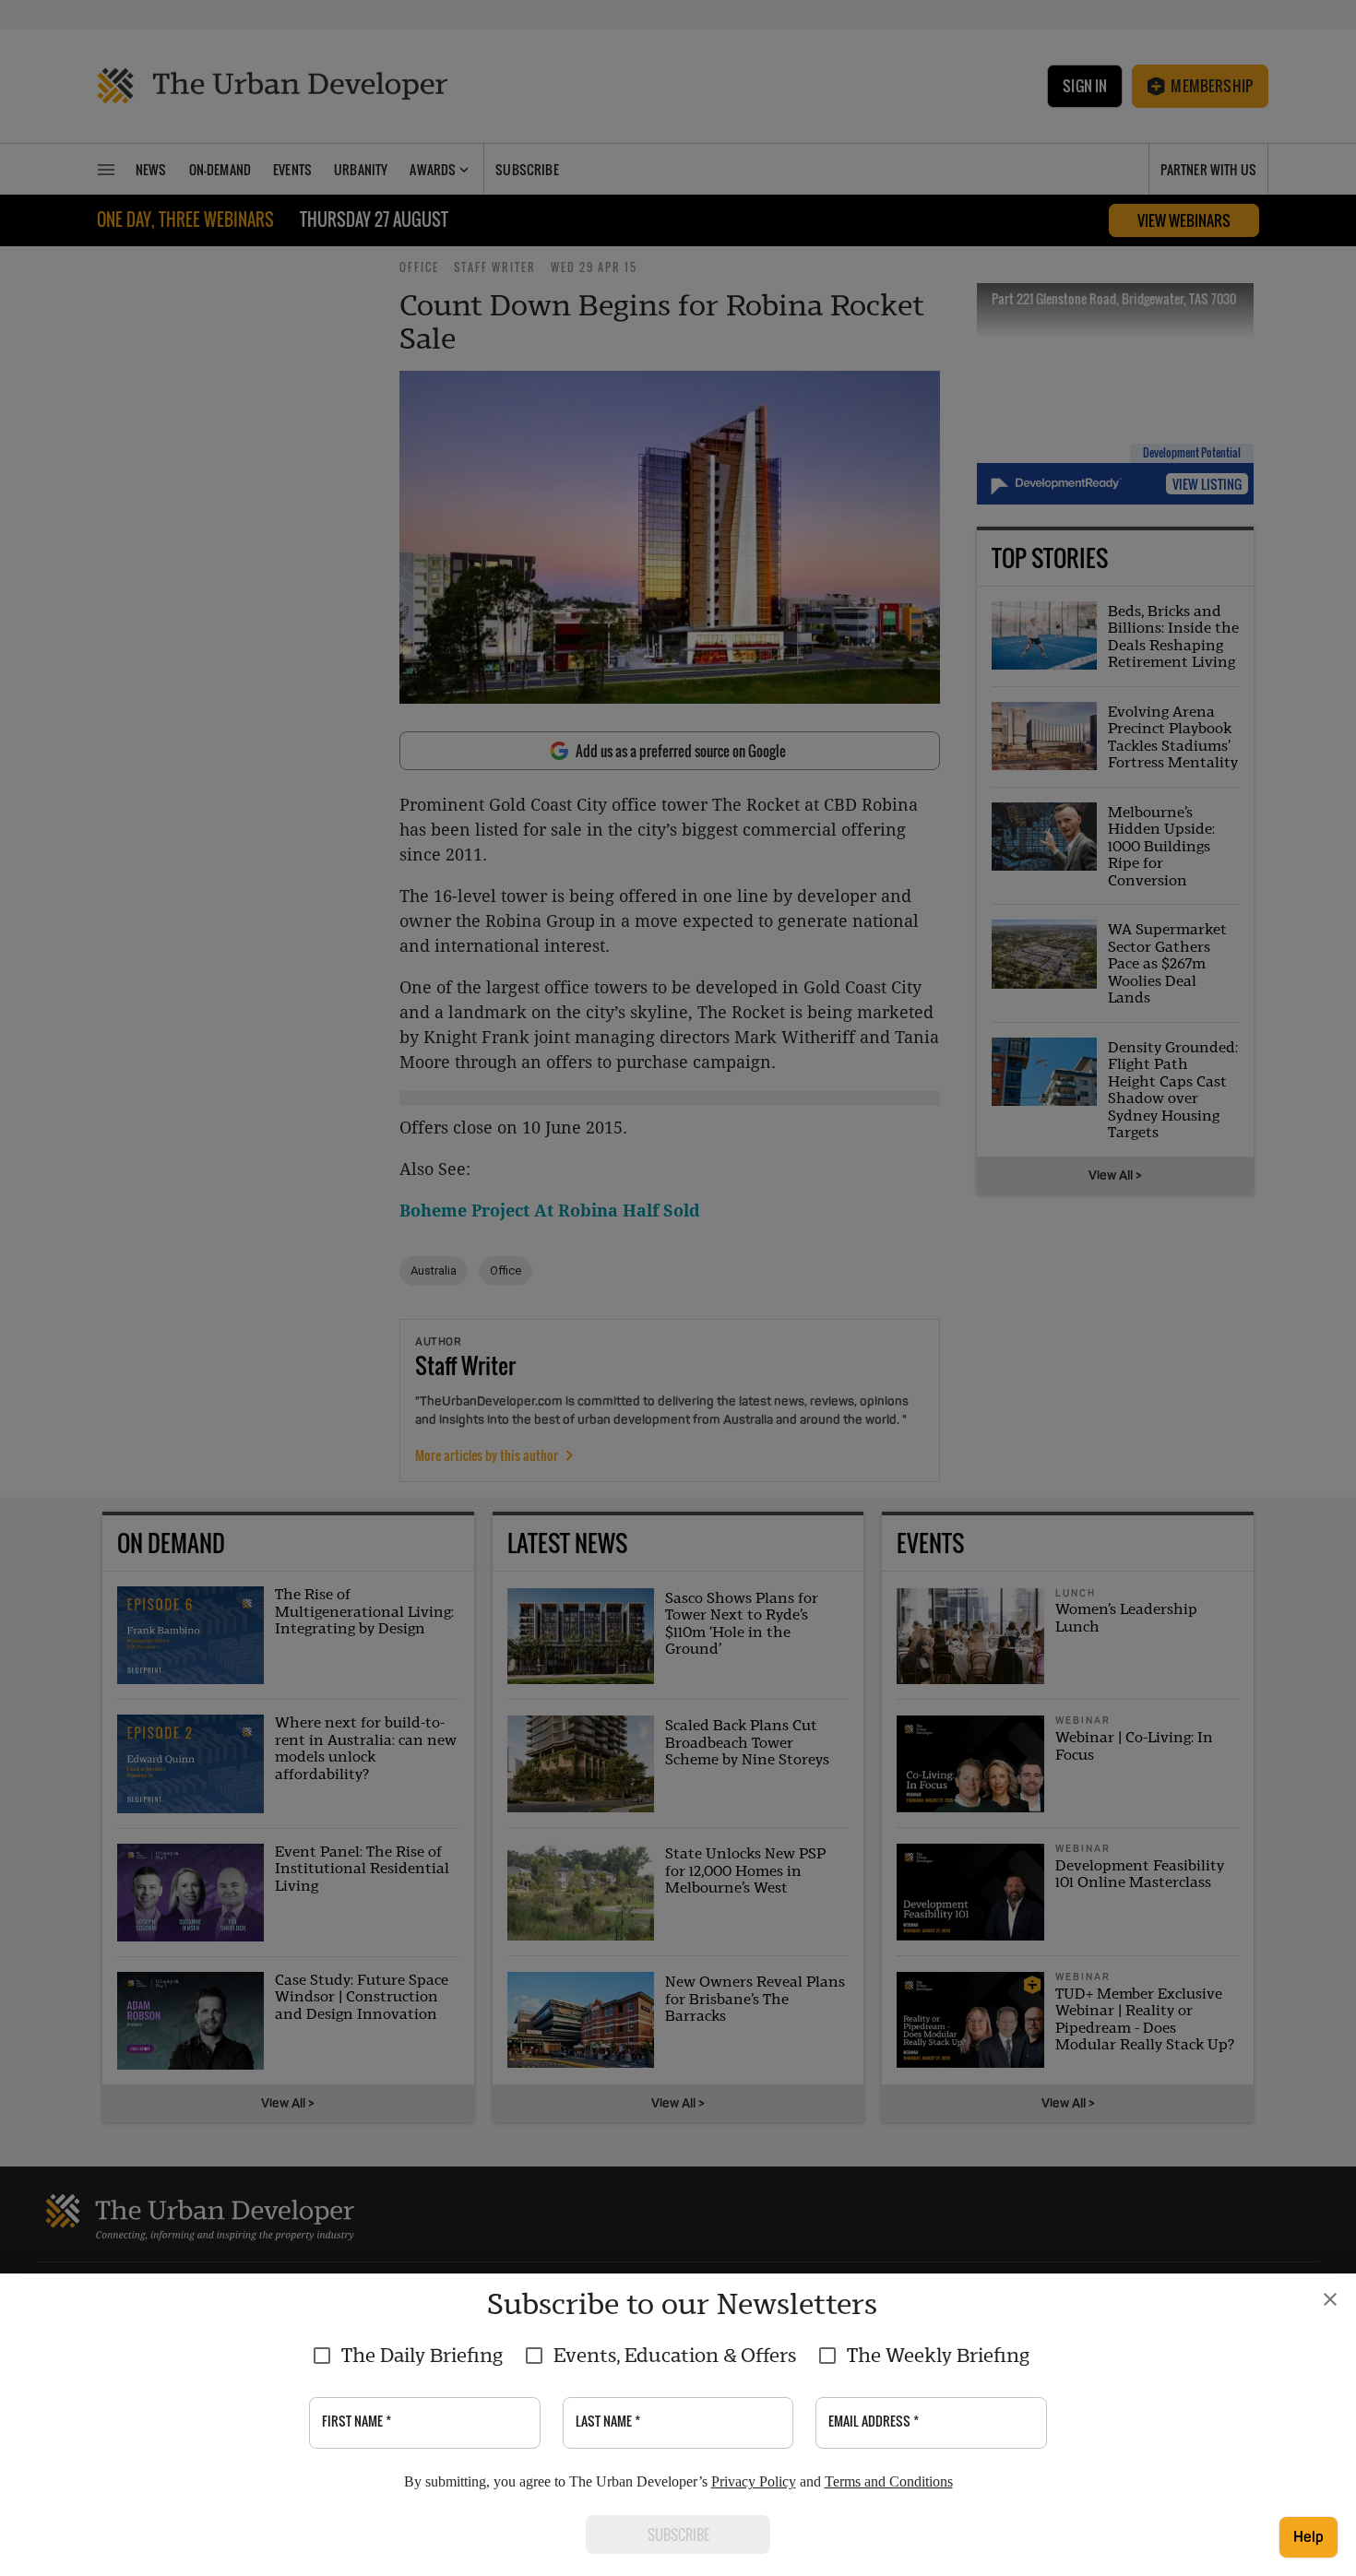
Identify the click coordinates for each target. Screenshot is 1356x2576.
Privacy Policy (754, 2481)
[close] (1330, 2299)
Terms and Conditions (889, 2481)
